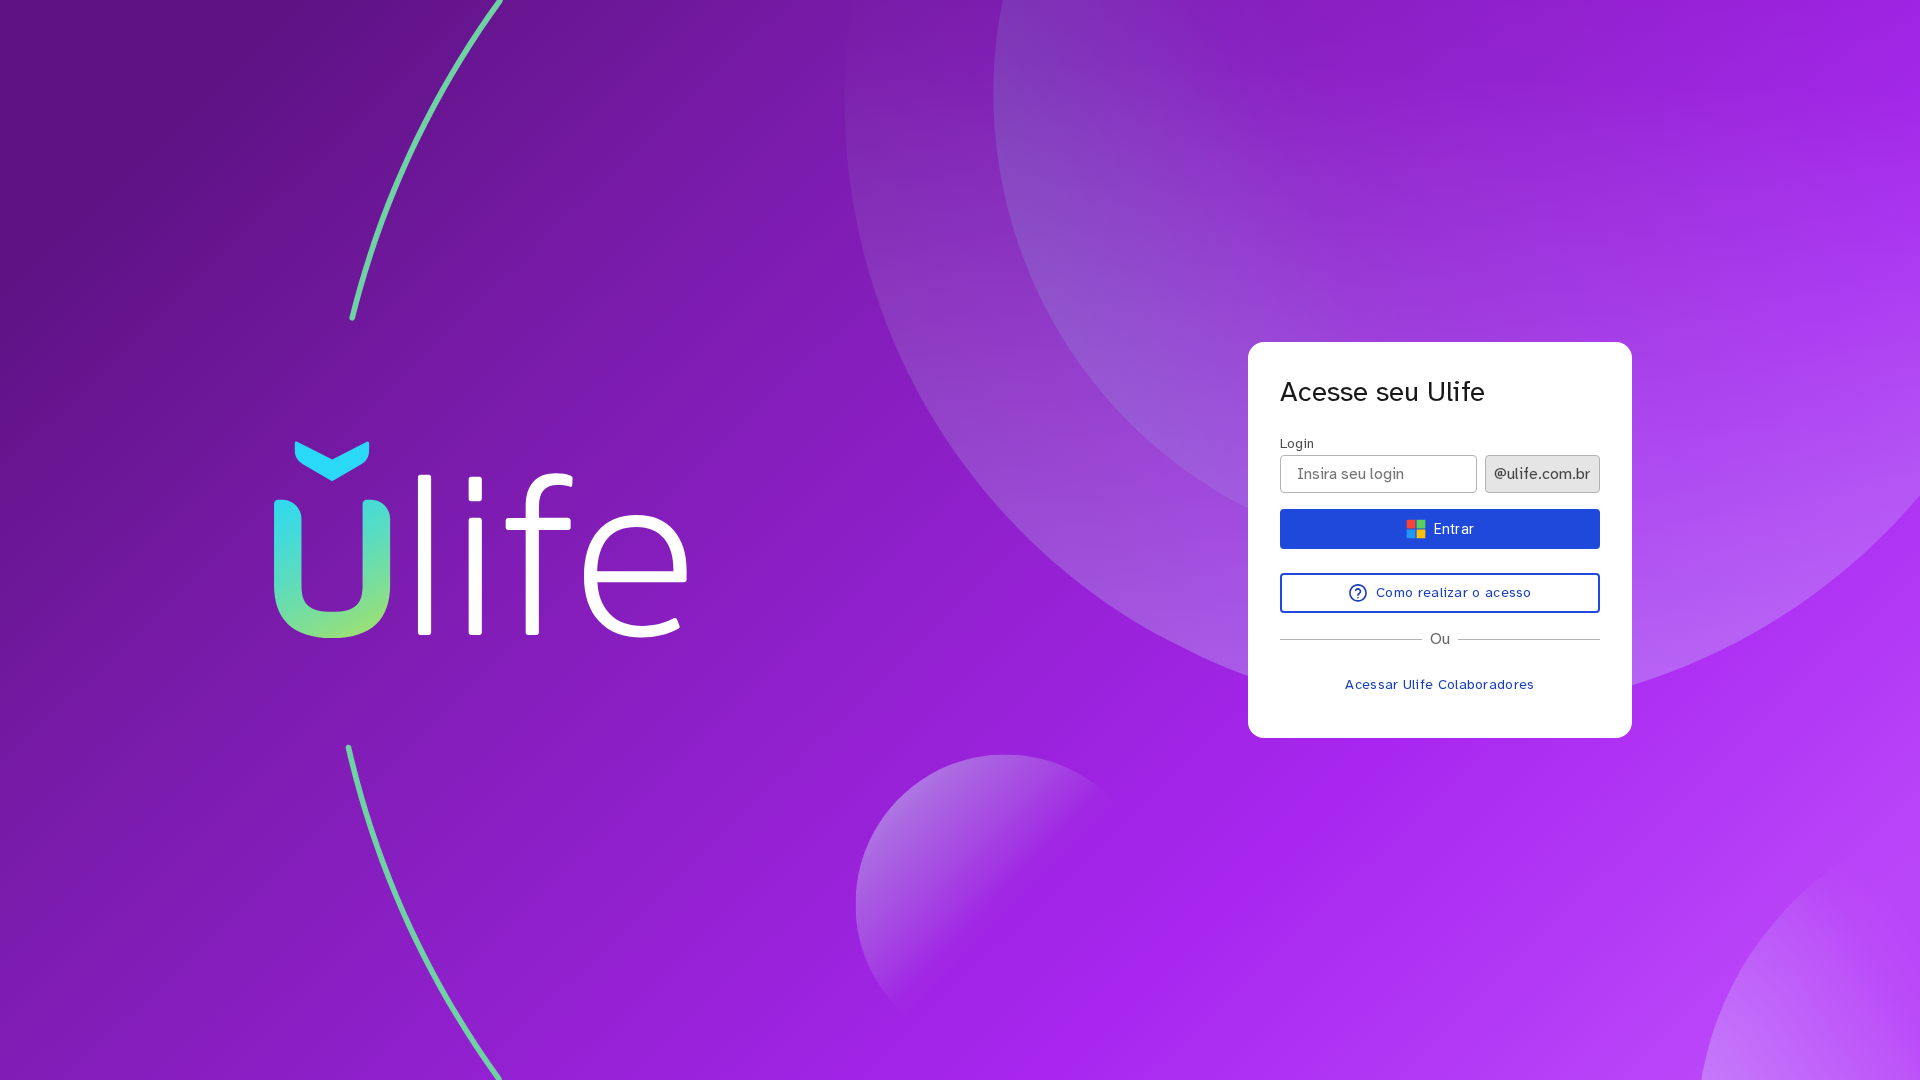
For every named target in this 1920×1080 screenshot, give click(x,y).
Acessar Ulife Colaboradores (1439, 684)
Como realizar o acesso (1454, 592)
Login (1297, 443)
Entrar (1454, 529)
